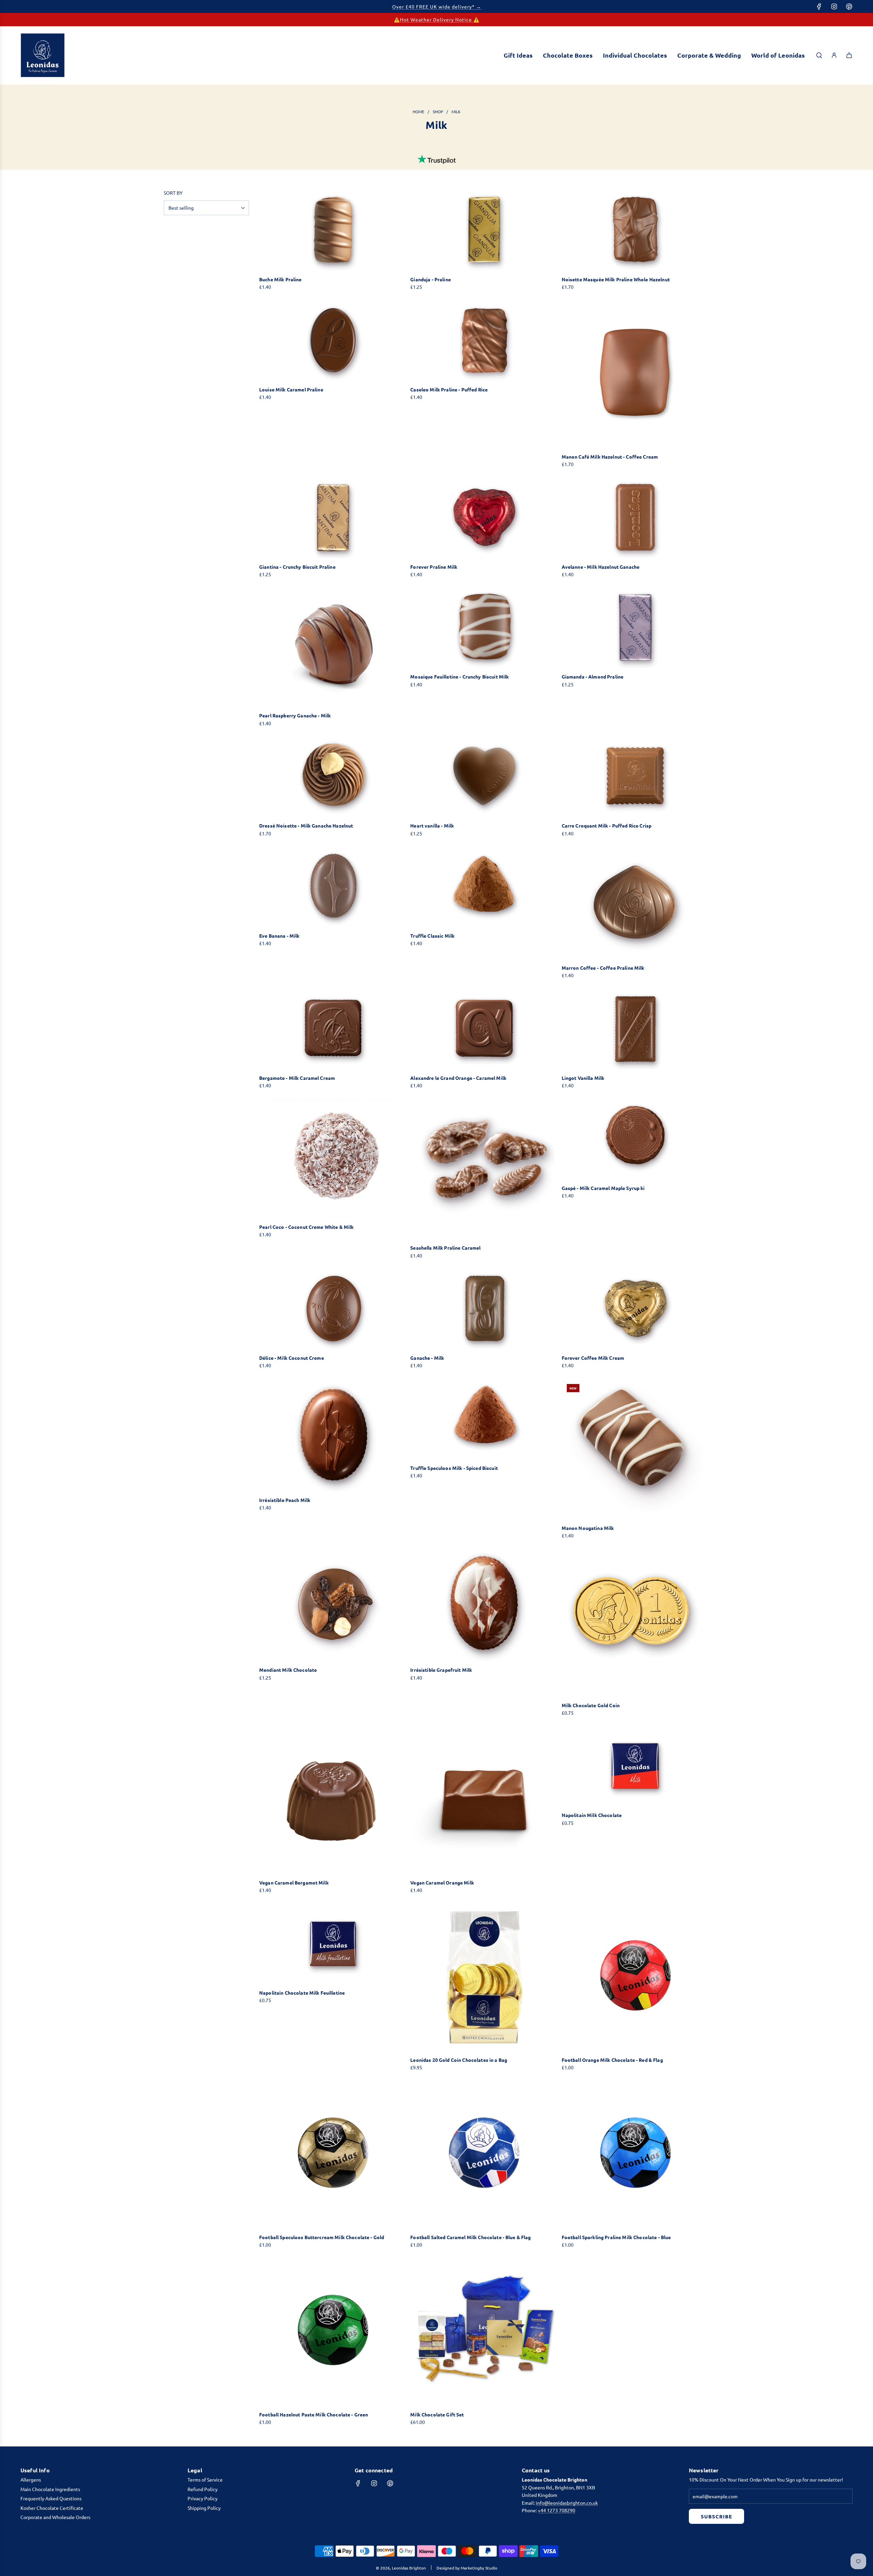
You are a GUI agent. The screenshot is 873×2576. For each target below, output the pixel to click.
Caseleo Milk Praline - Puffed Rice (449, 389)
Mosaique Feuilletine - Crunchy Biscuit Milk (460, 676)
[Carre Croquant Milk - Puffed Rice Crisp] (635, 777)
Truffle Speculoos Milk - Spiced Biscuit (454, 1468)
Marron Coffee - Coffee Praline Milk (603, 968)
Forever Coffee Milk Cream (593, 1358)
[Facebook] (819, 6)
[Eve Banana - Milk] (333, 887)
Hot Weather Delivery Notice (437, 19)
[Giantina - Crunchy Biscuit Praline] (333, 518)
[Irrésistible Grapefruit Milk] (484, 1605)
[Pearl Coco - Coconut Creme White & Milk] (333, 1159)
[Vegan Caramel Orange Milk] (484, 1800)
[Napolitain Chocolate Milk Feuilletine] (333, 1944)
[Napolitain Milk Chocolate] (635, 1766)
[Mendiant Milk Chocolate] (333, 1605)
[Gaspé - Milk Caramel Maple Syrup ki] (635, 1139)
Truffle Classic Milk (432, 936)
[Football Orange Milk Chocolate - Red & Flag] (635, 1977)
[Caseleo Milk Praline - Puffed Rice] (484, 341)
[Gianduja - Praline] (484, 230)
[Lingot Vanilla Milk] (635, 1029)
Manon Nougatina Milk (588, 1528)
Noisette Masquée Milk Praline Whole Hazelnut (616, 279)
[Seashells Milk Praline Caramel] (484, 1169)
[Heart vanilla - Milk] (484, 777)
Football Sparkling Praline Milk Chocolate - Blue (616, 2237)
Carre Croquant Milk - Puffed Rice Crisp (606, 825)
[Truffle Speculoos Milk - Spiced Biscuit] (484, 1419)
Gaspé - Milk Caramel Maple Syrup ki (603, 1188)
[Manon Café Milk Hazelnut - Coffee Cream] (635, 374)
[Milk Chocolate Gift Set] (484, 2332)
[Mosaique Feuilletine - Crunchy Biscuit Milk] (484, 628)
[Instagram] (834, 6)
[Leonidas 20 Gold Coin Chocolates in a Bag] (484, 1977)
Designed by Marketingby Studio (467, 2568)
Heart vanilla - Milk (432, 825)
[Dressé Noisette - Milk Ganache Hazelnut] (333, 777)
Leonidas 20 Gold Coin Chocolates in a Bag (459, 2060)
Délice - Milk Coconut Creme (292, 1358)
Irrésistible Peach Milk (285, 1500)
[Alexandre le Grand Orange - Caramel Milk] (484, 1029)
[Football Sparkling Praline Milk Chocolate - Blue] (635, 2155)
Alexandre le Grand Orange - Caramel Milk (458, 1078)
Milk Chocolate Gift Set (437, 2414)
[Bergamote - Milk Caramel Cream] (333, 1029)
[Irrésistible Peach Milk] (333, 1435)
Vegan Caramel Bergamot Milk (294, 1882)
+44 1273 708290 (557, 2510)
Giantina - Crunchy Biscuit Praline (297, 567)
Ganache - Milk (427, 1358)
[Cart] (849, 55)
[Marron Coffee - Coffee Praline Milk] (635, 903)
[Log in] (834, 55)
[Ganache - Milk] (484, 1309)
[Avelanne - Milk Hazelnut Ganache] (635, 518)
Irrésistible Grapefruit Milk (441, 1670)
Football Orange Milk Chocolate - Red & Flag (612, 2060)
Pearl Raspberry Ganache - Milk (295, 715)
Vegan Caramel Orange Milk (442, 1882)
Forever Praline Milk (434, 567)
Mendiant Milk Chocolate (288, 1670)
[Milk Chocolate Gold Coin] (635, 1622)
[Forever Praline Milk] (484, 518)
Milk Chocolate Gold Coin (591, 1705)
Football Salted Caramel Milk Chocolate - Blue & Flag (470, 2237)
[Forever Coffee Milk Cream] (635, 1309)
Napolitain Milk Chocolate (592, 1815)
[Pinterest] (849, 6)
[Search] (819, 55)
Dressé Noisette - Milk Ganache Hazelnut (306, 825)
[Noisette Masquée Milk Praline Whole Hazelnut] (635, 230)
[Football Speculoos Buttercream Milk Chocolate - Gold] (333, 2155)
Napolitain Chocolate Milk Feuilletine (302, 1993)
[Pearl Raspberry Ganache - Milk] (333, 647)
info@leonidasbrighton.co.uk (567, 2503)
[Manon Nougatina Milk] (635, 1449)
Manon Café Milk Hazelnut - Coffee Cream (610, 457)
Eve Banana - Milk (279, 936)
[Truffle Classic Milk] (484, 887)
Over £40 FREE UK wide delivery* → (437, 6)
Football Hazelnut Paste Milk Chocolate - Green (314, 2414)
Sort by (173, 193)
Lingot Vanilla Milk (583, 1078)
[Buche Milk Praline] (333, 230)
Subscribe (716, 2516)
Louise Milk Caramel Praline (291, 389)
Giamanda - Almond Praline (593, 676)
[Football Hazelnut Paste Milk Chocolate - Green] (333, 2332)
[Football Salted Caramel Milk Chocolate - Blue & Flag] (484, 2155)
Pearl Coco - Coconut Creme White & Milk (306, 1227)
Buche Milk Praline (280, 279)
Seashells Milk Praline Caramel (445, 1248)
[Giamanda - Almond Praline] (635, 628)
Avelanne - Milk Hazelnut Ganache (601, 567)
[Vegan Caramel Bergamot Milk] (333, 1800)
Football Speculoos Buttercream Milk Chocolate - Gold (322, 2237)
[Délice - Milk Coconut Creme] (333, 1309)
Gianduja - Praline (431, 279)
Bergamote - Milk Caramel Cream (297, 1078)
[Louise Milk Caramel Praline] (333, 341)
